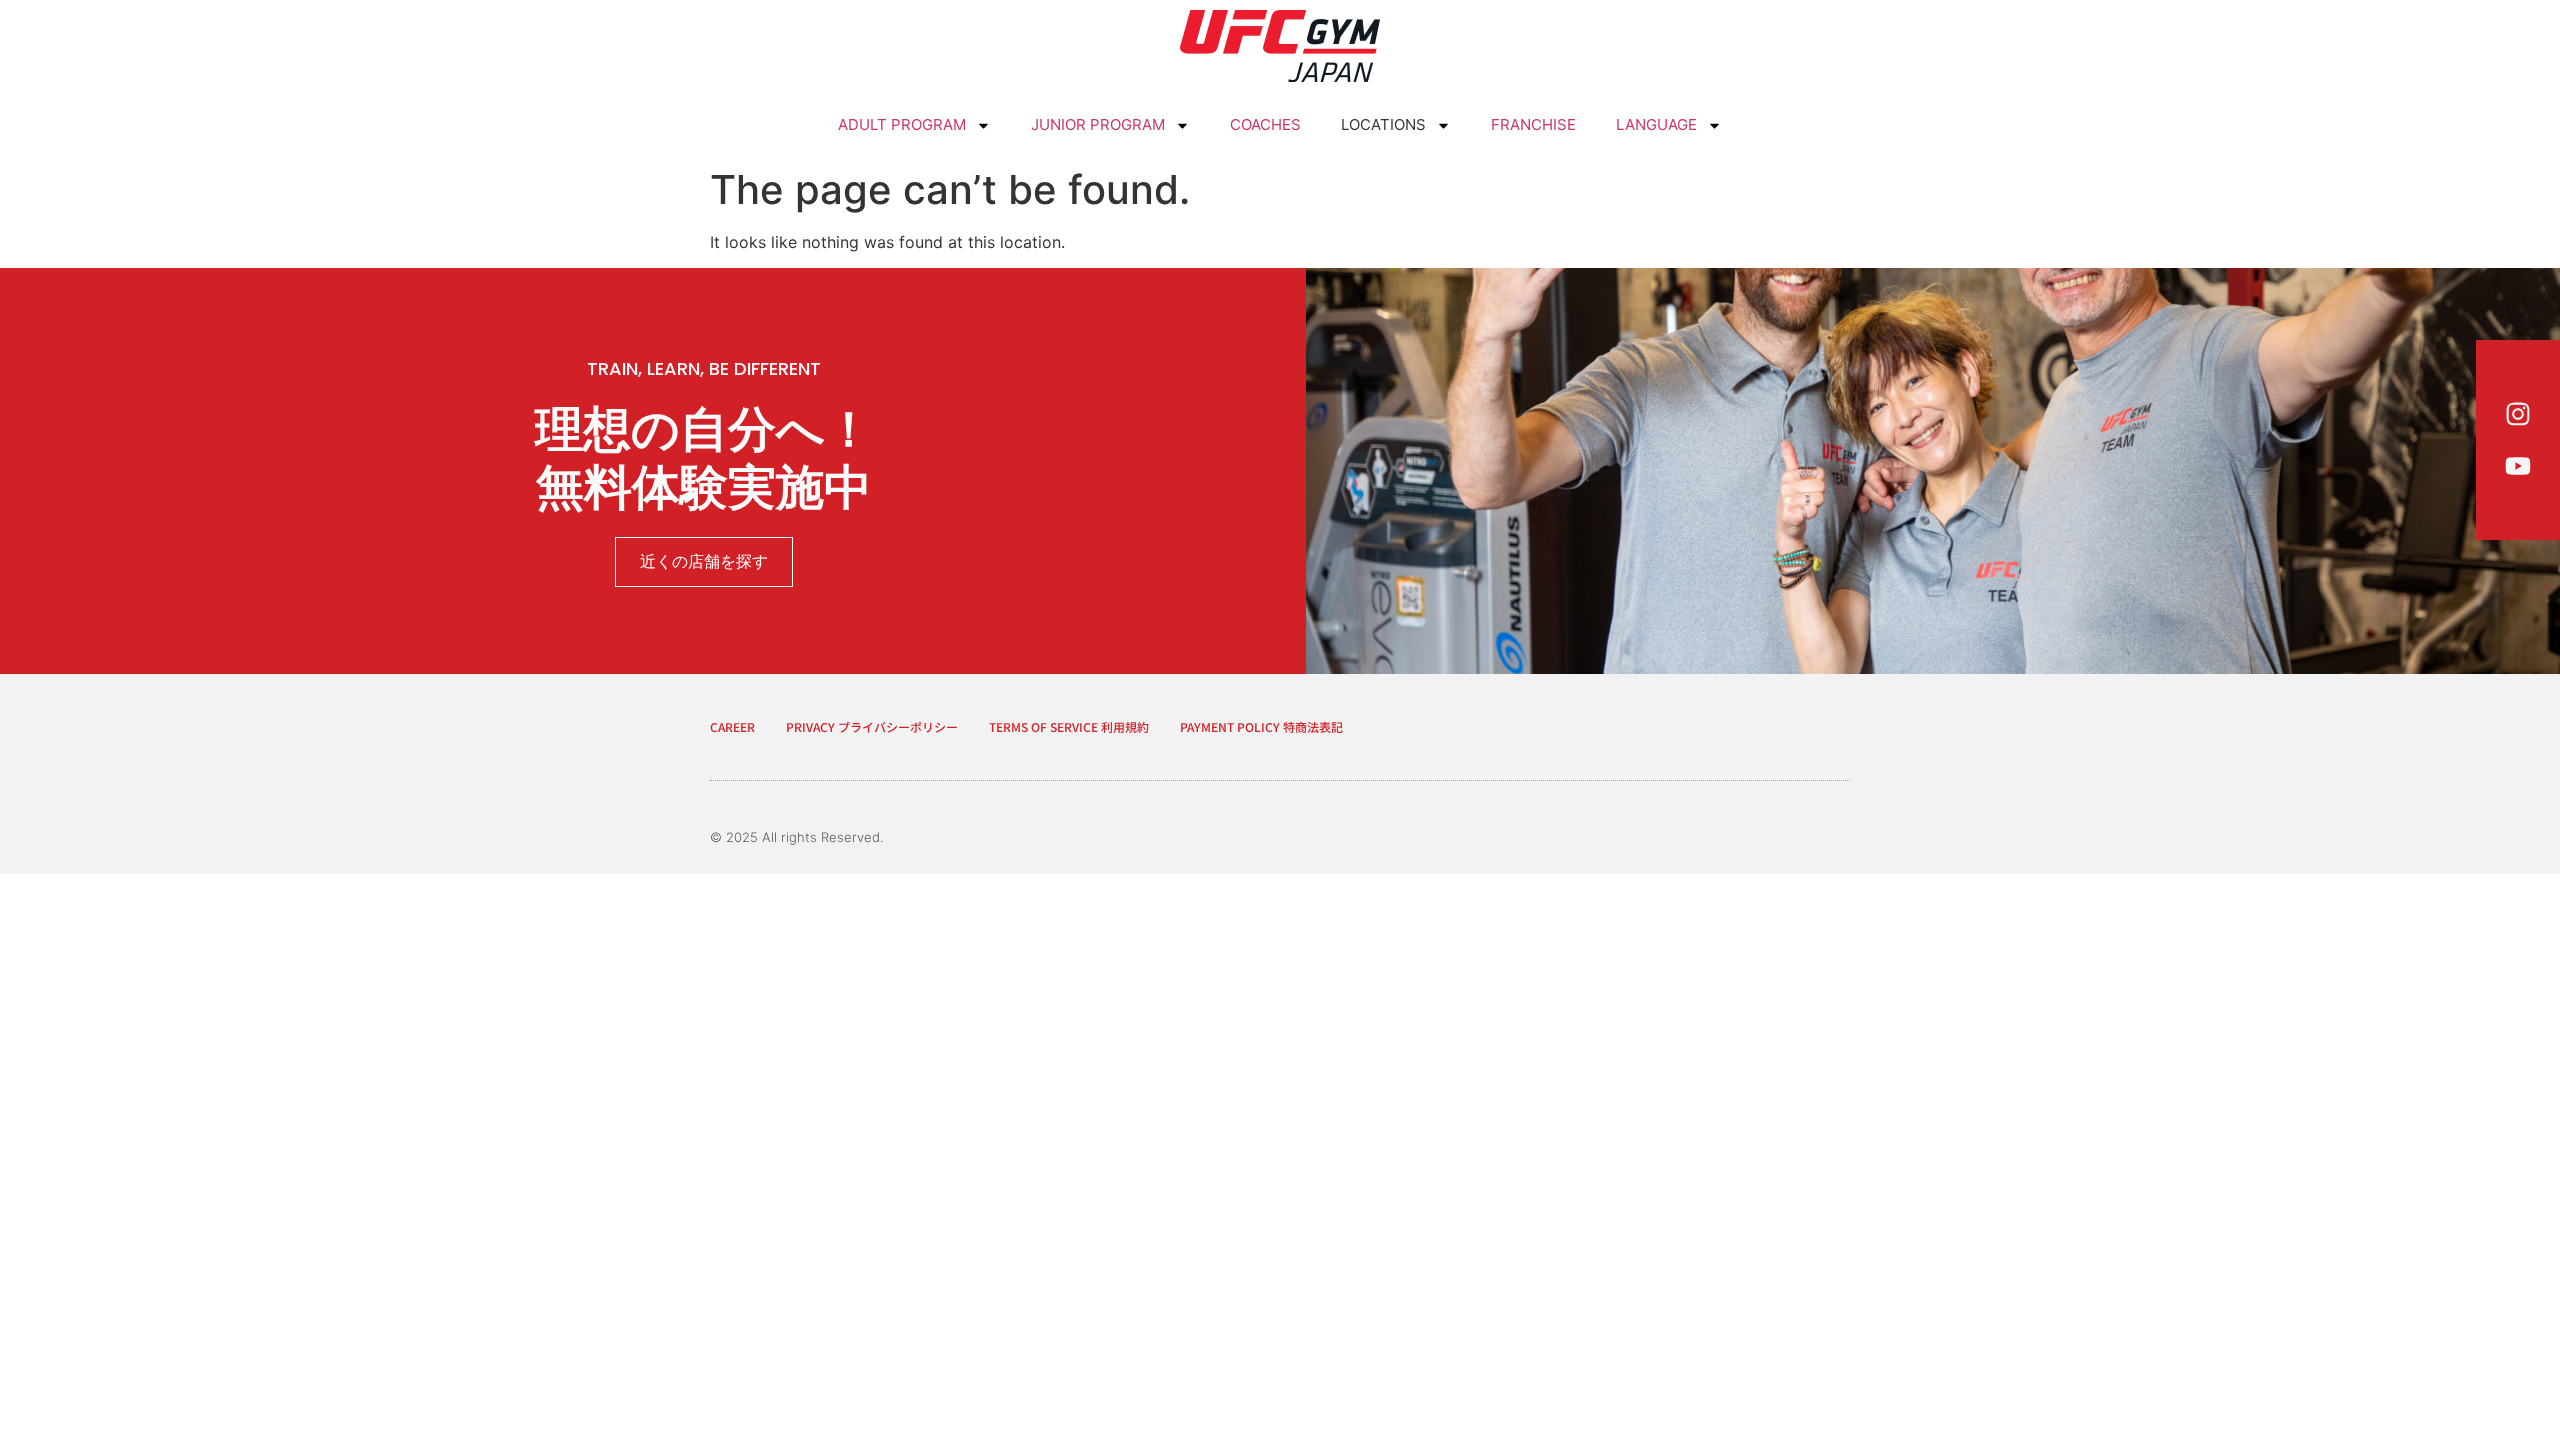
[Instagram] (2518, 414)
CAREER (732, 726)
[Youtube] (2518, 466)
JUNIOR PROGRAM (1098, 124)
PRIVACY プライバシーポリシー (872, 726)
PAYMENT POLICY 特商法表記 (1261, 726)
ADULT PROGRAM (902, 124)
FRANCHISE (1533, 124)
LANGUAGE (1656, 124)
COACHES (1265, 124)
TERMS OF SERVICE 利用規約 (1069, 726)
